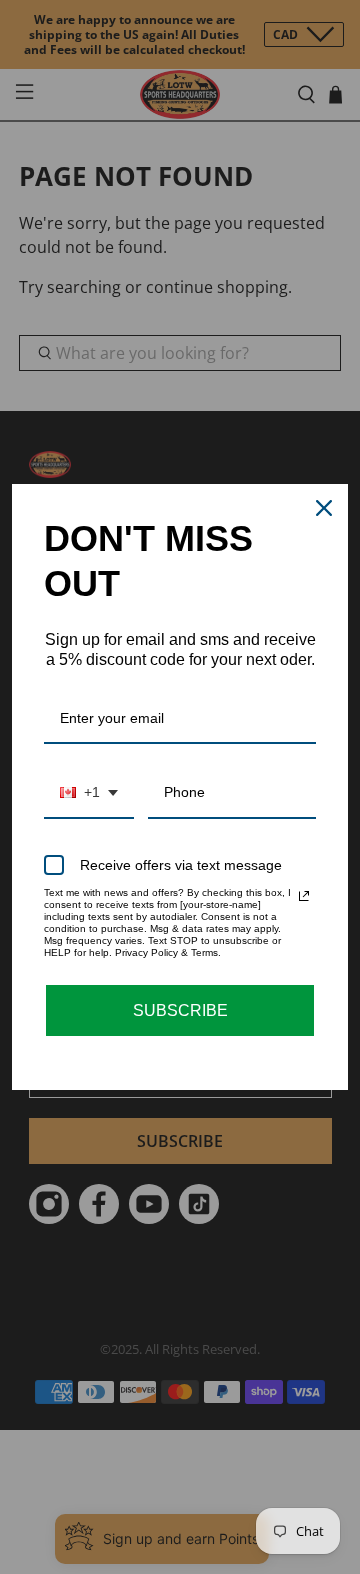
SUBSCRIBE (180, 1010)
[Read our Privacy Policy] (304, 896)
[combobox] (89, 793)
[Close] (324, 508)
